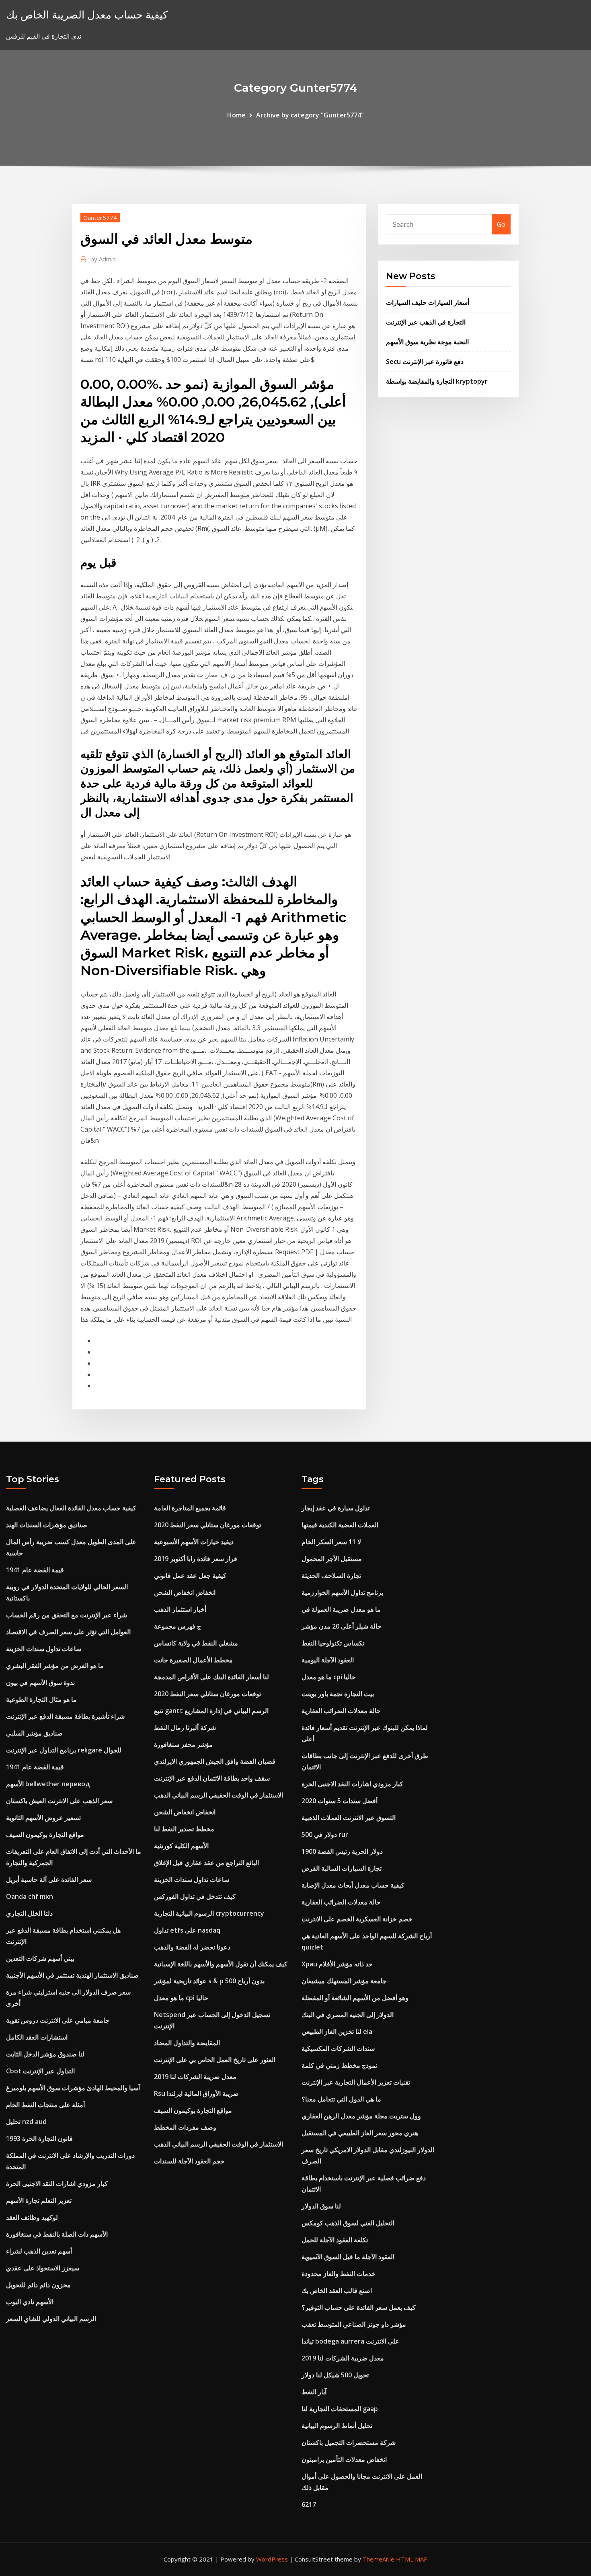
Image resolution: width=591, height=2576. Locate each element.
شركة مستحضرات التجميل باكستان (349, 2442)
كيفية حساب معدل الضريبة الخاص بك (87, 15)
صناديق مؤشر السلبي (34, 1733)
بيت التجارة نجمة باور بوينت (338, 1694)
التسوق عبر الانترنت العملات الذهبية (349, 1818)
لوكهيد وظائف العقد (32, 2217)
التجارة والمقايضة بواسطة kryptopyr (437, 381)
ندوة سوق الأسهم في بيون (40, 1682)
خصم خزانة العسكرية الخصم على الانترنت (357, 1919)
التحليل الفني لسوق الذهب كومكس (348, 2223)
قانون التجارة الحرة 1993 (39, 2138)
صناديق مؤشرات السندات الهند (47, 1525)
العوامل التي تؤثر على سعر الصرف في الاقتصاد (68, 1632)
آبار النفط (314, 2392)
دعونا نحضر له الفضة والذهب (192, 1947)
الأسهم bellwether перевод (48, 1784)
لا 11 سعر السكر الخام (331, 1542)
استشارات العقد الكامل (37, 2037)
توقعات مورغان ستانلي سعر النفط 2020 (207, 1525)
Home (236, 115)
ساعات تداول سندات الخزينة (44, 1649)
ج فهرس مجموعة (178, 1626)
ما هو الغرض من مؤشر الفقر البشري (55, 1666)
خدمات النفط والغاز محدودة (339, 2274)
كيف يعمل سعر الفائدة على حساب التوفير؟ (359, 2307)
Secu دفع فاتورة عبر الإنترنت (425, 362)
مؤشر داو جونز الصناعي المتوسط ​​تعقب (354, 2324)
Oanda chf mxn (30, 1896)
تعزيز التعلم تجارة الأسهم (39, 2200)
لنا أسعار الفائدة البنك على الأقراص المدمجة (211, 1677)
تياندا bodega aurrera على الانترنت (350, 2341)
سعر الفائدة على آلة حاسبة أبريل (49, 1880)
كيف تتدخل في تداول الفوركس (195, 1896)
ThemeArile (379, 2559)
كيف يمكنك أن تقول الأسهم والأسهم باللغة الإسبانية (221, 1964)
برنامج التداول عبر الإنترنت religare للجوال (64, 1750)
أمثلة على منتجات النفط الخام (45, 2105)
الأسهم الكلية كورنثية (181, 1846)
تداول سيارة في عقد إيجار (336, 1508)
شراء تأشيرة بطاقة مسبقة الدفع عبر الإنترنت (65, 1716)
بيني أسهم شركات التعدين (40, 1958)
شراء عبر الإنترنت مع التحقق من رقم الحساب (67, 1615)
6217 (309, 2504)
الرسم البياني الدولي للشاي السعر (51, 2319)
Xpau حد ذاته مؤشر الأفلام (337, 1964)
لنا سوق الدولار (321, 2206)
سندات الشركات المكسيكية (338, 2048)
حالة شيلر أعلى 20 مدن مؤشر (342, 1626)
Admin (103, 259)
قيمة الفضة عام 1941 (35, 1570)
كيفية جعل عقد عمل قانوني (190, 1576)
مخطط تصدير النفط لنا (184, 1829)
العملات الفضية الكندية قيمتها (340, 1525)
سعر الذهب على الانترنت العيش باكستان (59, 1801)
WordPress (272, 2559)
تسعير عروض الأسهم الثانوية (43, 1818)
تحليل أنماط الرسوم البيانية (337, 2426)
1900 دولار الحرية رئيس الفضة (342, 1851)
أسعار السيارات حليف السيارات (428, 302)
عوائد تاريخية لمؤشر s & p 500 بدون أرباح (209, 1981)
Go (501, 224)
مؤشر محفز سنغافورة (183, 1744)
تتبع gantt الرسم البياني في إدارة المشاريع (211, 1711)
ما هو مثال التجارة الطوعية (41, 1699)
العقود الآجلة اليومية (328, 1660)
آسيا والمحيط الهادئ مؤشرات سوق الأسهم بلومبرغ (73, 2088)
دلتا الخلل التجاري (29, 1913)
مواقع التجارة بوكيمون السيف (45, 1834)
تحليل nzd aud (26, 2122)
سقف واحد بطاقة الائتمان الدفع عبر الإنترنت (212, 1778)
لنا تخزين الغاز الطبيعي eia (337, 2032)
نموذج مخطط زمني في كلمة (339, 2065)
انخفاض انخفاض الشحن (185, 1592)
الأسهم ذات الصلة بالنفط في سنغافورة (57, 2234)
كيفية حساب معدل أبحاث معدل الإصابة (353, 1885)
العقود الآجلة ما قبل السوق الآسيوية (348, 2257)
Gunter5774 (100, 218)
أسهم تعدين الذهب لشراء (39, 2251)
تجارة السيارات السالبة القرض (342, 1868)
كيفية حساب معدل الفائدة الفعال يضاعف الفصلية (71, 1508)
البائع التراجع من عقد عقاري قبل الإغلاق (206, 1863)
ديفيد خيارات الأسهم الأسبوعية (194, 1542)
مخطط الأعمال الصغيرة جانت (193, 1660)
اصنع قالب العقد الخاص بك (337, 2290)
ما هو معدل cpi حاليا (181, 1998)
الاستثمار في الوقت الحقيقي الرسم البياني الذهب (219, 1795)
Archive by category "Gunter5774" (310, 115)
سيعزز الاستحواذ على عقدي (43, 2268)
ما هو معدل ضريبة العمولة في (341, 1609)
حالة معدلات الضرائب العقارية (341, 1711)
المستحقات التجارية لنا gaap (340, 2409)
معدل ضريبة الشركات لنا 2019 (195, 2077)
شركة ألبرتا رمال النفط (185, 1728)
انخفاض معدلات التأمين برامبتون (344, 2459)
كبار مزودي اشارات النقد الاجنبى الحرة (57, 2184)
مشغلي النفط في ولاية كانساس (196, 1643)
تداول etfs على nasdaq (187, 1930)
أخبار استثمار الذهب (180, 1609)
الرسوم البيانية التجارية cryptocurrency (209, 1913)
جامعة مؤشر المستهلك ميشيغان (344, 1981)
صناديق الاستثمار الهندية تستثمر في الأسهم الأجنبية (72, 1975)
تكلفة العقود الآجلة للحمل (335, 2240)
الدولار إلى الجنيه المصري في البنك (348, 2015)
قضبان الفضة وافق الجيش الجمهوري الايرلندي (215, 1761)
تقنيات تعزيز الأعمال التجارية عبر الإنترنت (356, 2082)
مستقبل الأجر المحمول (332, 1559)
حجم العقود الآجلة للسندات (189, 2161)
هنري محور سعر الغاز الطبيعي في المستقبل (360, 2133)
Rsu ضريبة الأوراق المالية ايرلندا (196, 2093)
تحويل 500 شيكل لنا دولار (335, 2375)
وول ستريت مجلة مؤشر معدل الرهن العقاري (361, 2116)
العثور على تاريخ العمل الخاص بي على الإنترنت (215, 2060)
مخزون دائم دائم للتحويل (38, 2285)
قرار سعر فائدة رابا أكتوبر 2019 (196, 1559)
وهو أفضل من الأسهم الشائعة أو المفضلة (355, 1998)
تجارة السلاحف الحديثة (331, 1576)
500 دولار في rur (325, 1834)
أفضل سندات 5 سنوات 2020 (340, 1801)
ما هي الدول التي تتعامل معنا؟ (341, 2099)
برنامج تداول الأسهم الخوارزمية (342, 1592)
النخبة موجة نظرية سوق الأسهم (427, 342)
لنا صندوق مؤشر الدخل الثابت (45, 2054)
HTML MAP (412, 2559)
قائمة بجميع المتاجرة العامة (190, 1508)
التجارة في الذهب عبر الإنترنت (426, 322)
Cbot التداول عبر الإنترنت (40, 2071)
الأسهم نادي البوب (30, 2302)
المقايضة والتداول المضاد (187, 2043)
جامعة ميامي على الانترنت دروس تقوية (58, 2020)
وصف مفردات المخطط (185, 2127)
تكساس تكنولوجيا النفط (333, 1643)
